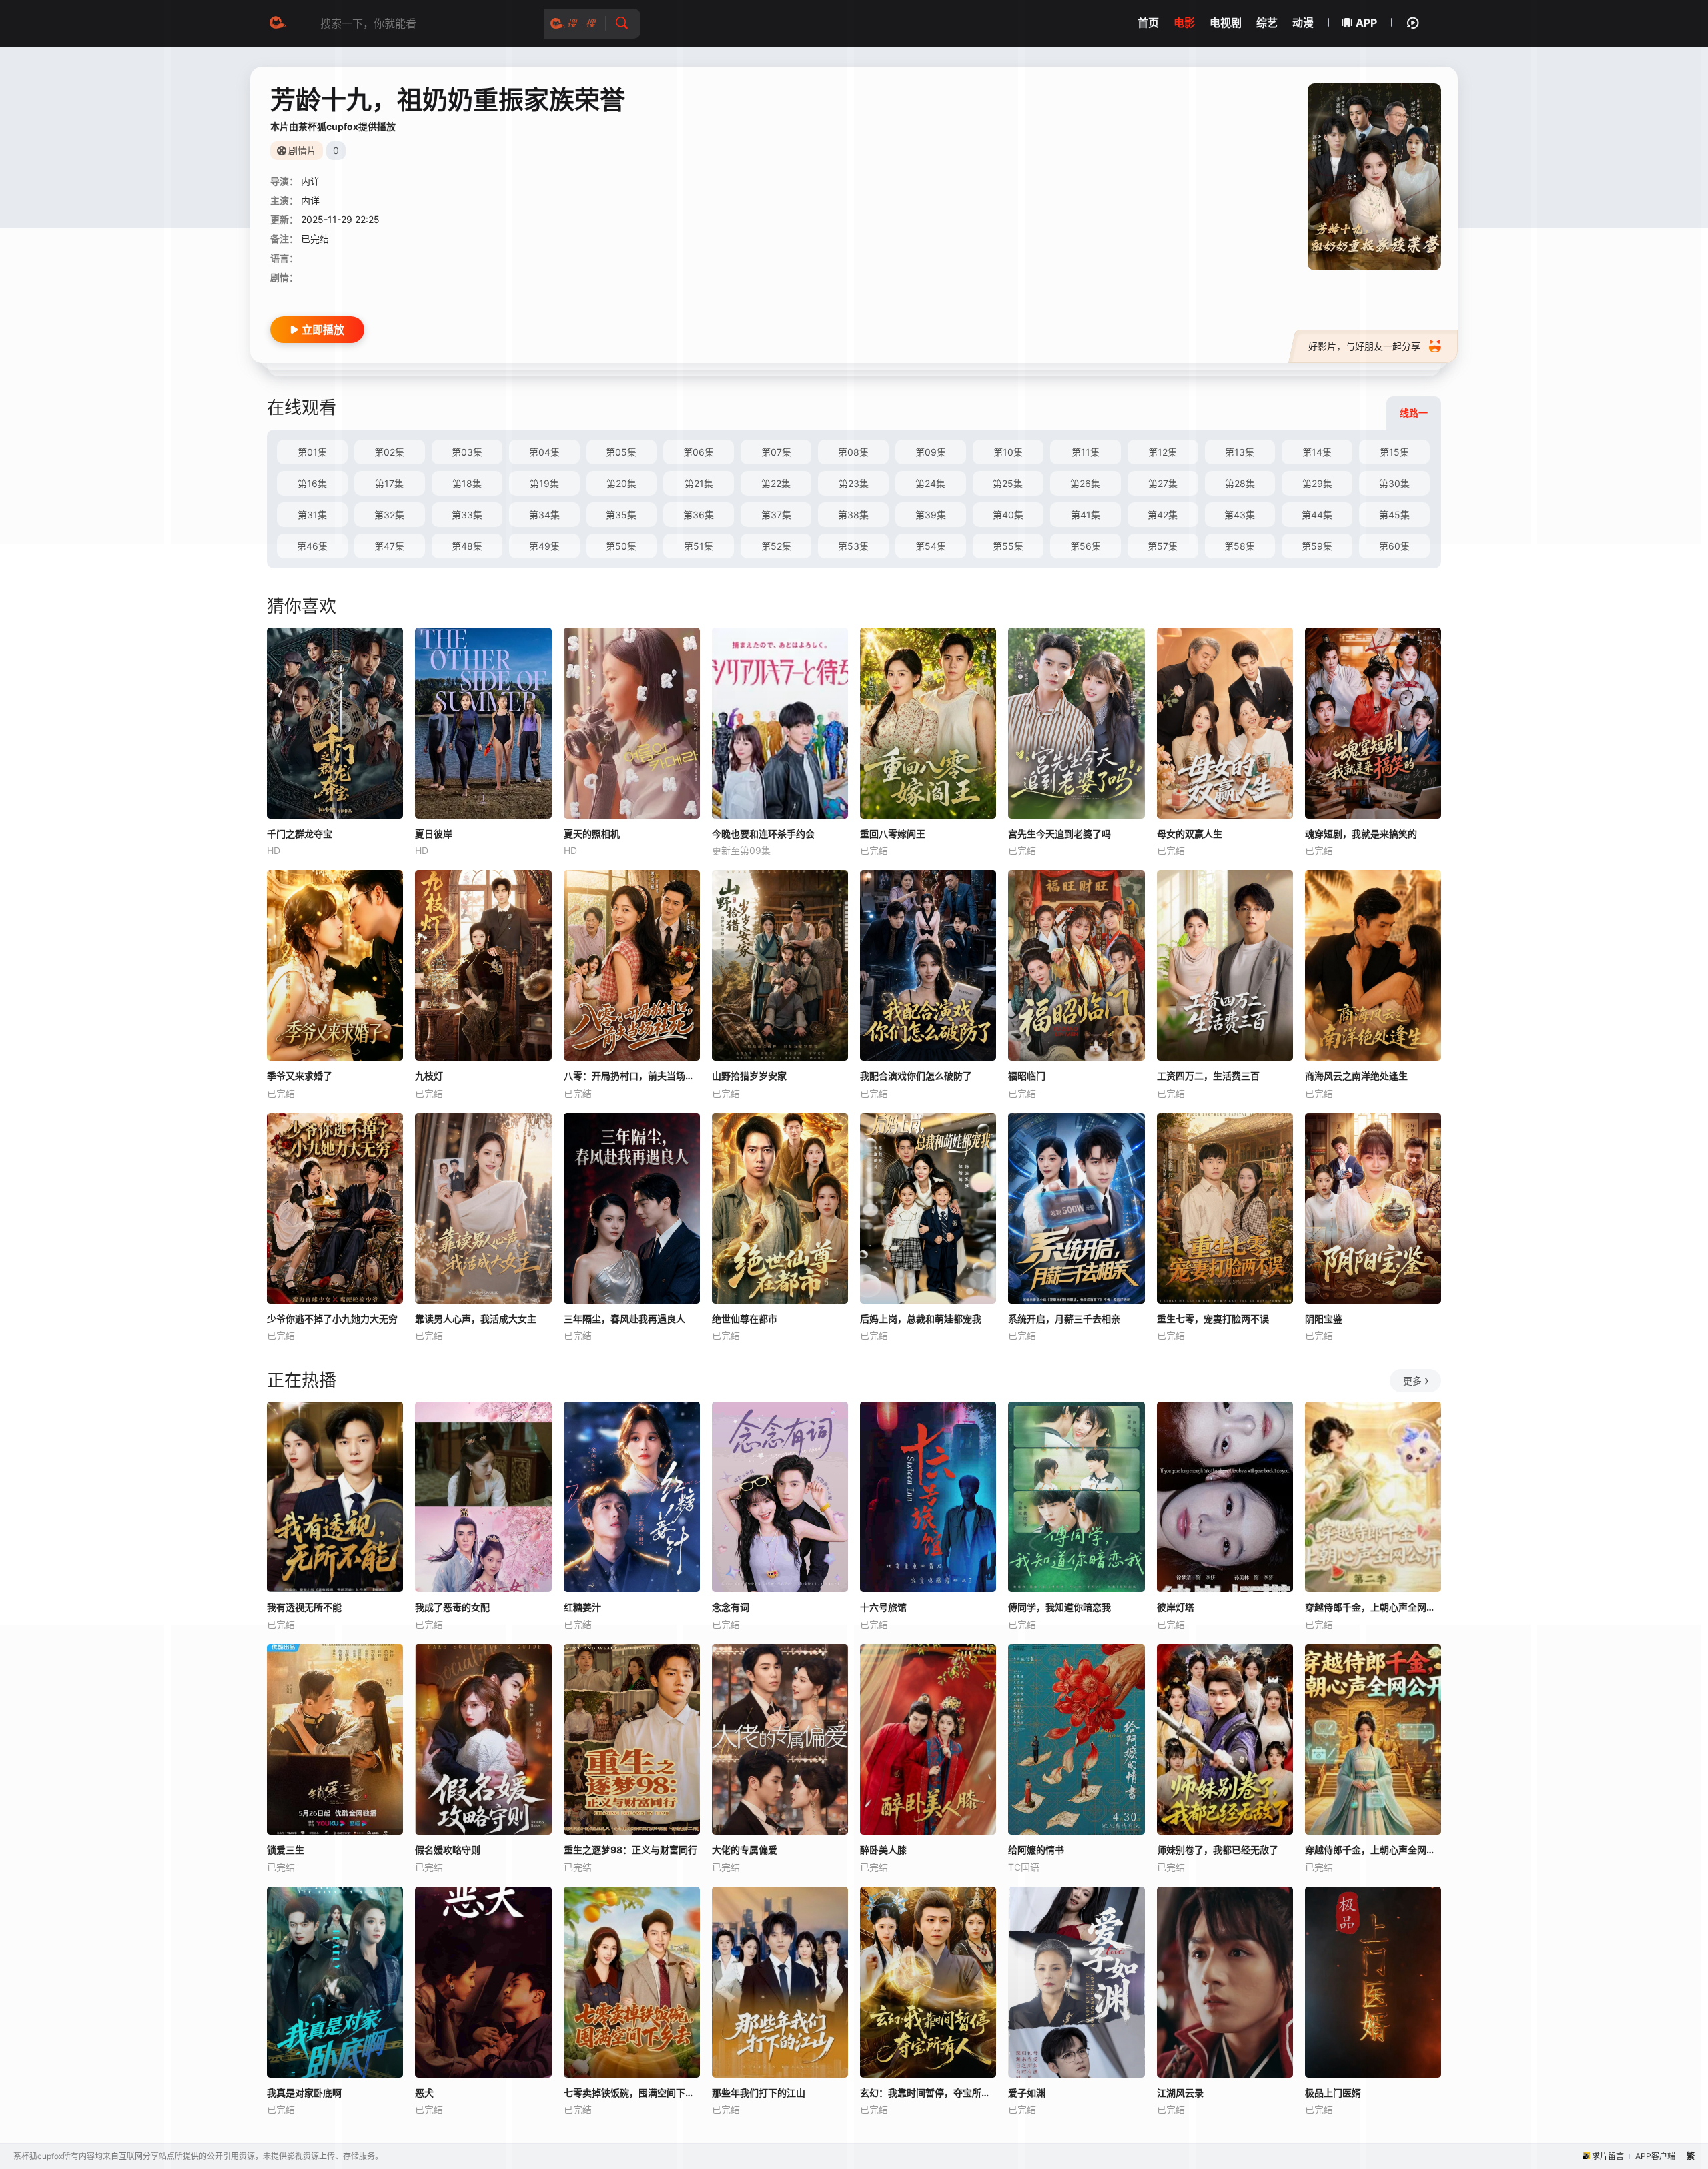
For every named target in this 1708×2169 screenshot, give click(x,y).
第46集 (312, 546)
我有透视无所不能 (304, 1607)
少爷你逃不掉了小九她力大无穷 (332, 1319)
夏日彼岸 (434, 834)
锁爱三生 (286, 1850)
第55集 (1008, 546)
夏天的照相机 (592, 834)
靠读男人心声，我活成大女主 (476, 1319)
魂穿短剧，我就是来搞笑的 (1361, 834)
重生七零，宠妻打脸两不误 (1213, 1319)
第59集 (1317, 546)
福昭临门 (1027, 1076)
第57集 (1163, 546)
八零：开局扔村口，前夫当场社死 (632, 1076)
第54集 (931, 546)
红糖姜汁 (582, 1607)
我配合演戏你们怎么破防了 (916, 1076)
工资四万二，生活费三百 (1208, 1076)
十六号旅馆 (883, 1607)
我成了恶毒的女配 (452, 1607)
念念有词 (731, 1607)
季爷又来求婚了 (300, 1076)
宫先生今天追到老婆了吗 (1059, 834)
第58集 (1240, 546)
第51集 (699, 546)
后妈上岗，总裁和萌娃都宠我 (921, 1319)
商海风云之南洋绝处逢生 (1356, 1076)
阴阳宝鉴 (1324, 1319)
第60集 (1394, 546)
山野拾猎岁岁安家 (749, 1076)
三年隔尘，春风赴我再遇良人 (624, 1319)
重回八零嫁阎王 (893, 834)
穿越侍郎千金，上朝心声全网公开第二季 (1373, 1607)
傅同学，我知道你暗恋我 (1059, 1607)
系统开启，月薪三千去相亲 (1064, 1319)
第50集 (621, 546)
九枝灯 (429, 1076)
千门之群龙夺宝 (300, 834)
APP (1366, 23)
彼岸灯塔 (1176, 1607)
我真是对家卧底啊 (304, 2093)
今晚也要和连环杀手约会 (763, 834)
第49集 (544, 546)
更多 (1412, 1381)
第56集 (1086, 546)
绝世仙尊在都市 (745, 1319)
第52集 (776, 546)
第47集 (389, 546)
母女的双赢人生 (1190, 834)
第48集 (467, 546)
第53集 (853, 546)
